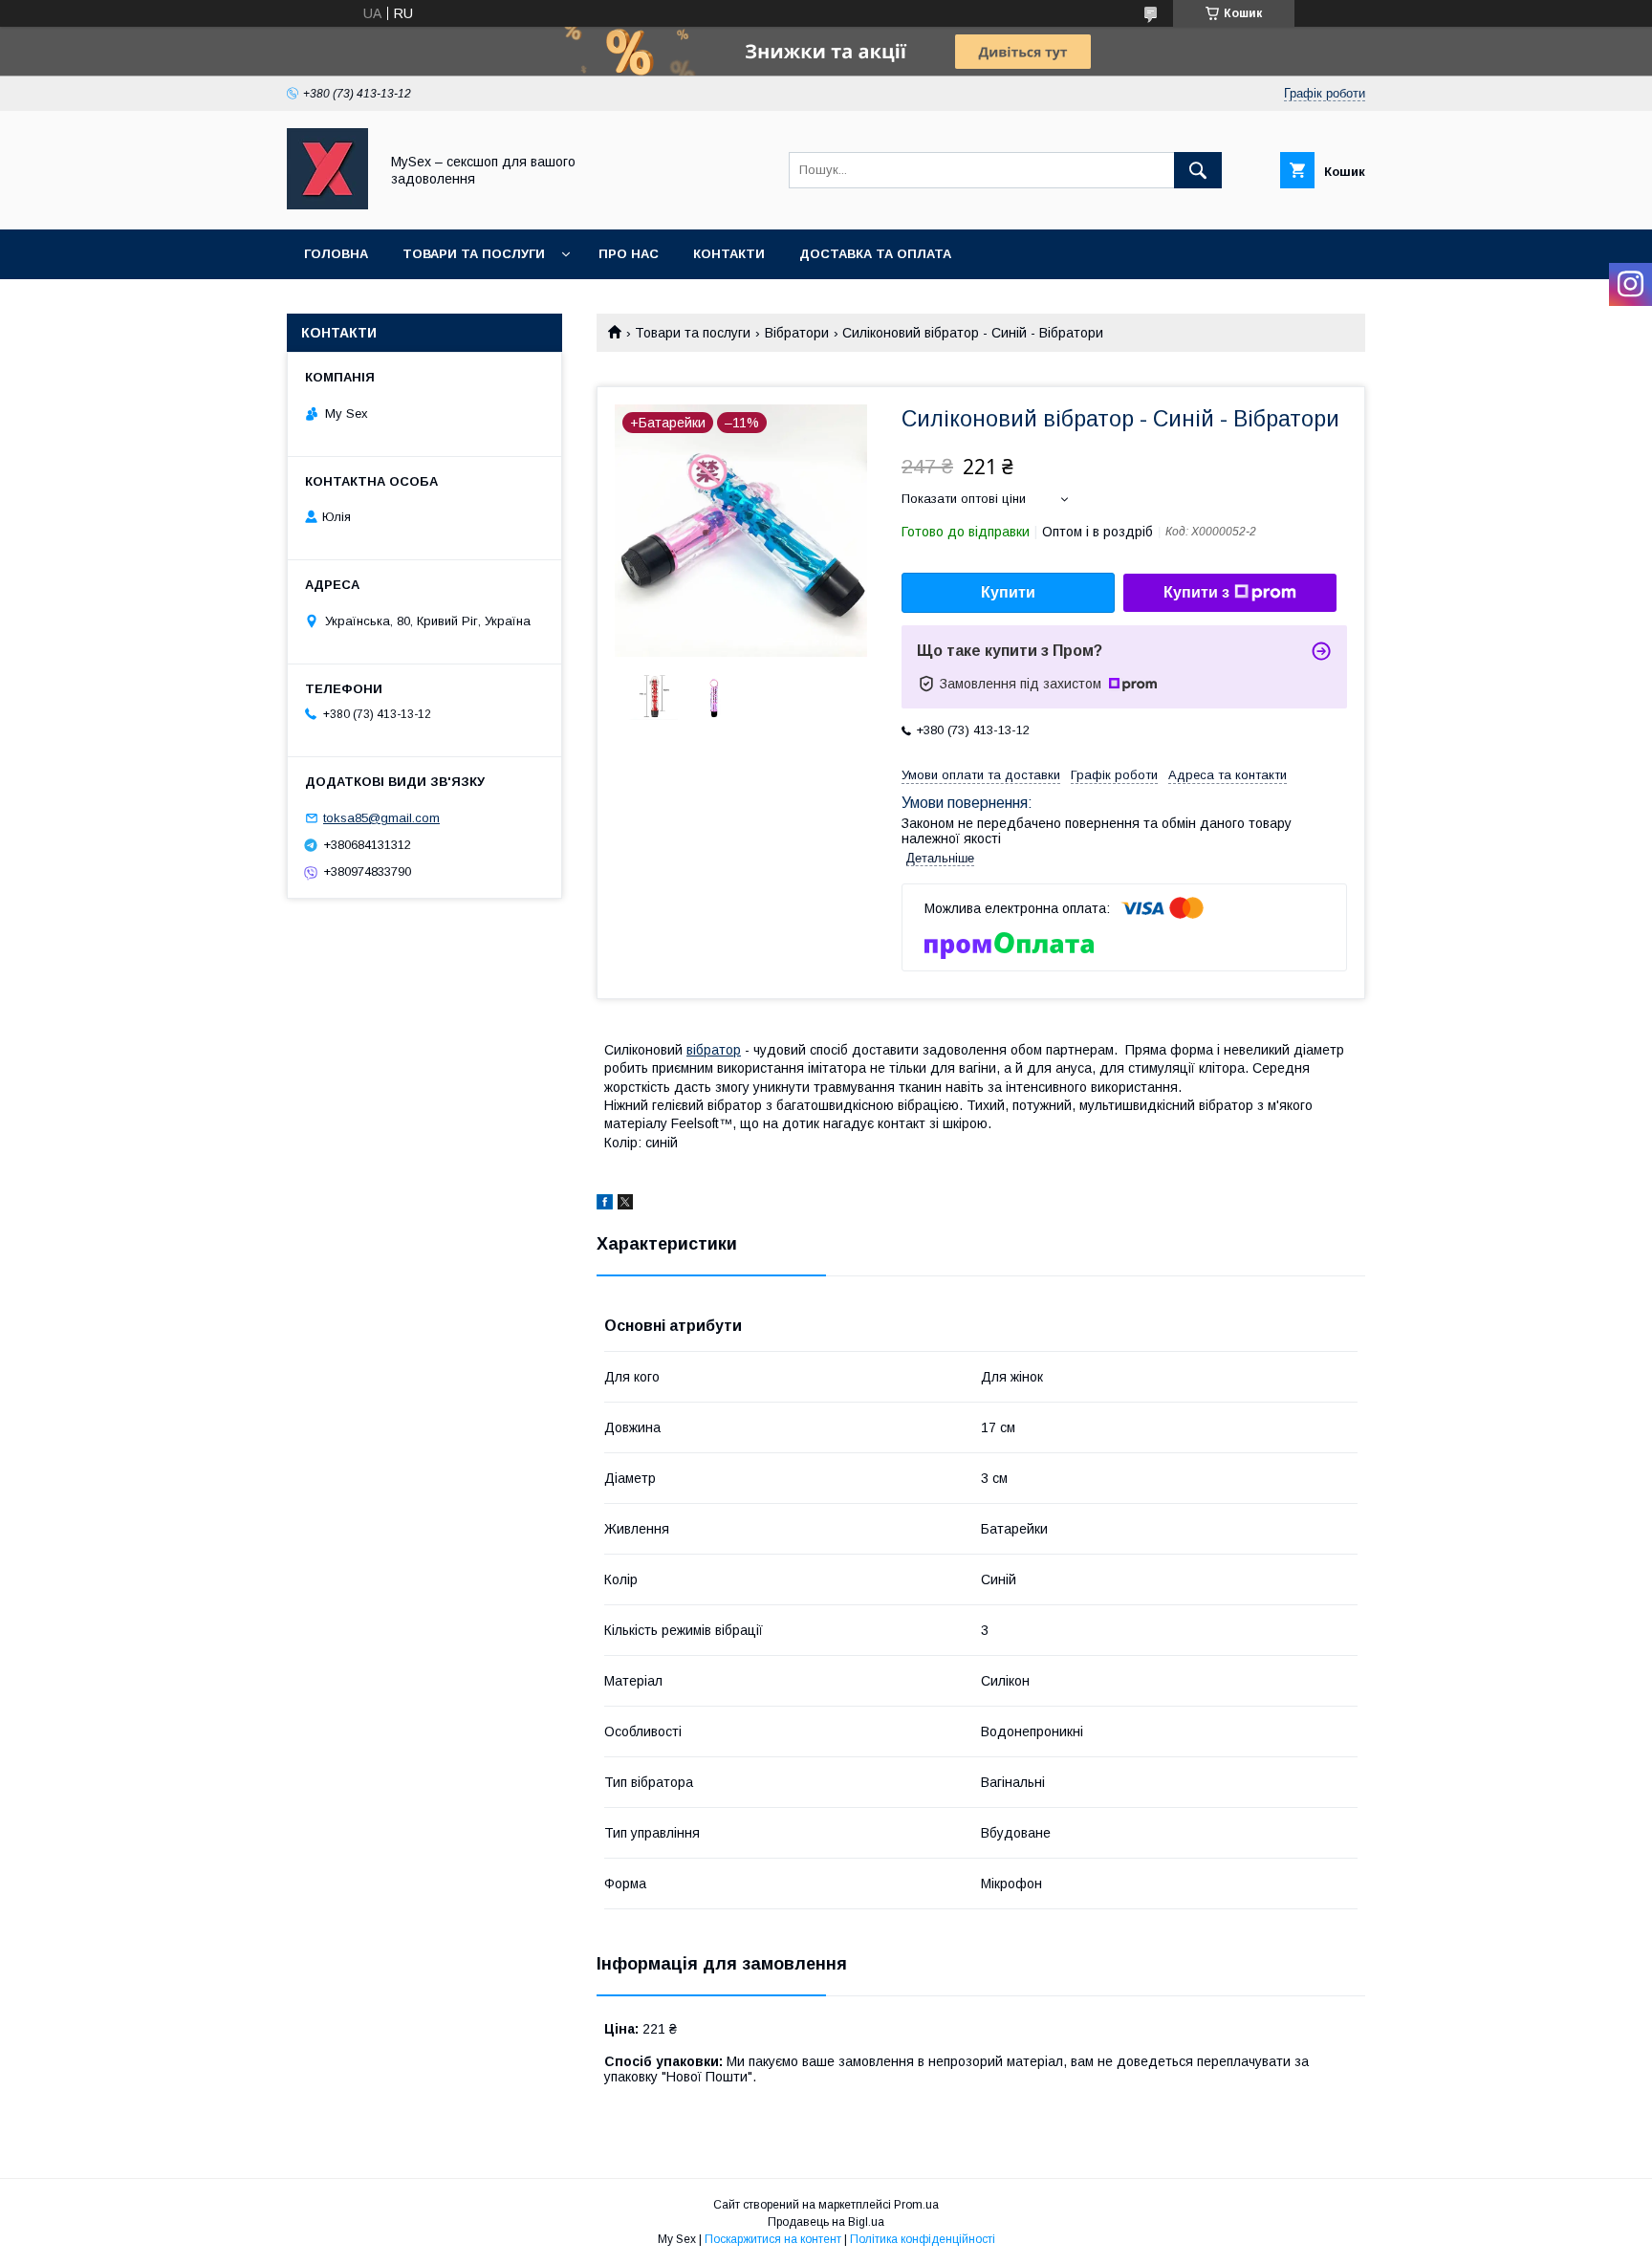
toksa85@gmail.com (381, 818)
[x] (625, 1205)
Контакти (729, 254)
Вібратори (797, 333)
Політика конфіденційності (923, 2239)
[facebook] (605, 1205)
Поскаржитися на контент (773, 2239)
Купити (1008, 592)
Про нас (629, 254)
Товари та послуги (474, 254)
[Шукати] (1198, 170)
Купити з (1196, 592)
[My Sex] (327, 205)
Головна (336, 254)
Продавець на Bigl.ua (826, 2222)
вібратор (714, 1050)
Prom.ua (916, 2205)
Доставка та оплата (875, 254)
